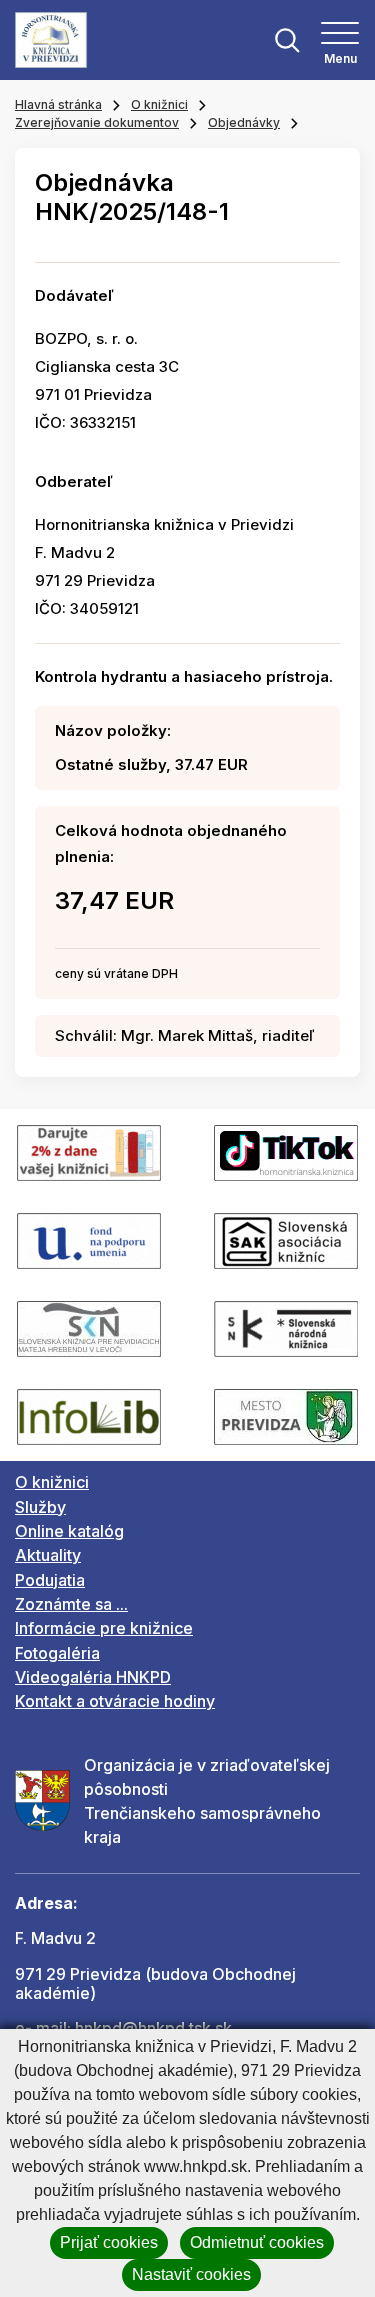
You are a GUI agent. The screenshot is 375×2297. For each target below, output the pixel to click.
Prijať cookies (109, 2242)
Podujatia (50, 1580)
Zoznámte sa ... (71, 1604)
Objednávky (244, 122)
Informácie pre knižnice (104, 1628)
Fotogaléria (57, 1653)
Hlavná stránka (58, 104)
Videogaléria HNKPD (93, 1677)
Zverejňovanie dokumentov (97, 122)
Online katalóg (69, 1531)
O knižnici (159, 104)
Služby (40, 1507)
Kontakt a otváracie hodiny (115, 1701)
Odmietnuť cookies (257, 2242)
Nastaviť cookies (191, 2274)
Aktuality (48, 1555)
